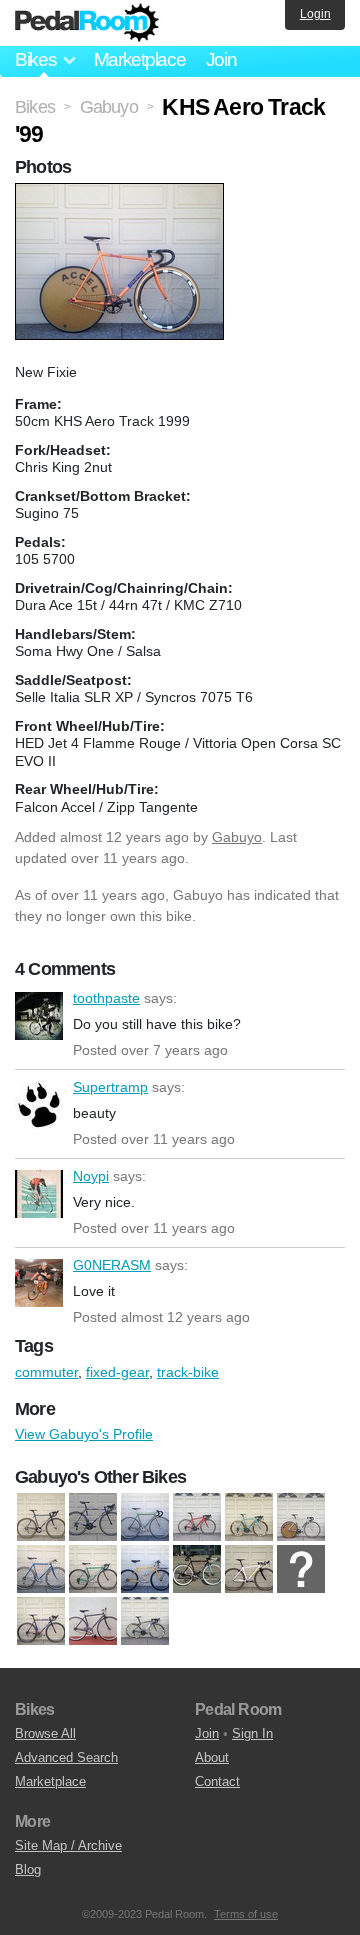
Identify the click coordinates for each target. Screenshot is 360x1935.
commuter (46, 1372)
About (212, 1757)
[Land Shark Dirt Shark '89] (41, 1518)
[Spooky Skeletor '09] (197, 1518)
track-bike (188, 1372)
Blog (28, 1869)
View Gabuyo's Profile (84, 1434)
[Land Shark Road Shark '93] (93, 1570)
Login (315, 14)
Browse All (45, 1733)
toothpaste (39, 1016)
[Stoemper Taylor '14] (249, 1518)
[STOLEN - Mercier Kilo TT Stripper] (93, 1622)
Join (221, 59)
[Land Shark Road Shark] (93, 1518)
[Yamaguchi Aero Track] (301, 1518)
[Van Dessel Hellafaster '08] (145, 1622)
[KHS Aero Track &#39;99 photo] (122, 193)
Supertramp (39, 1105)
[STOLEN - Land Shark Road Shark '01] (41, 1622)
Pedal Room (87, 23)
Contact (217, 1781)
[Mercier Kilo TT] (197, 1570)
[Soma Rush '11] (145, 1518)
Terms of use (246, 1914)
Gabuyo (237, 837)
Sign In (252, 1733)
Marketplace (140, 59)
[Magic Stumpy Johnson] (145, 1570)
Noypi (39, 1194)
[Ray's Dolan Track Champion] (301, 1570)
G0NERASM (39, 1283)
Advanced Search (66, 1757)
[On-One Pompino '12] (249, 1570)
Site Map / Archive (68, 1845)
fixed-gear (117, 1372)
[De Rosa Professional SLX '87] (41, 1570)
